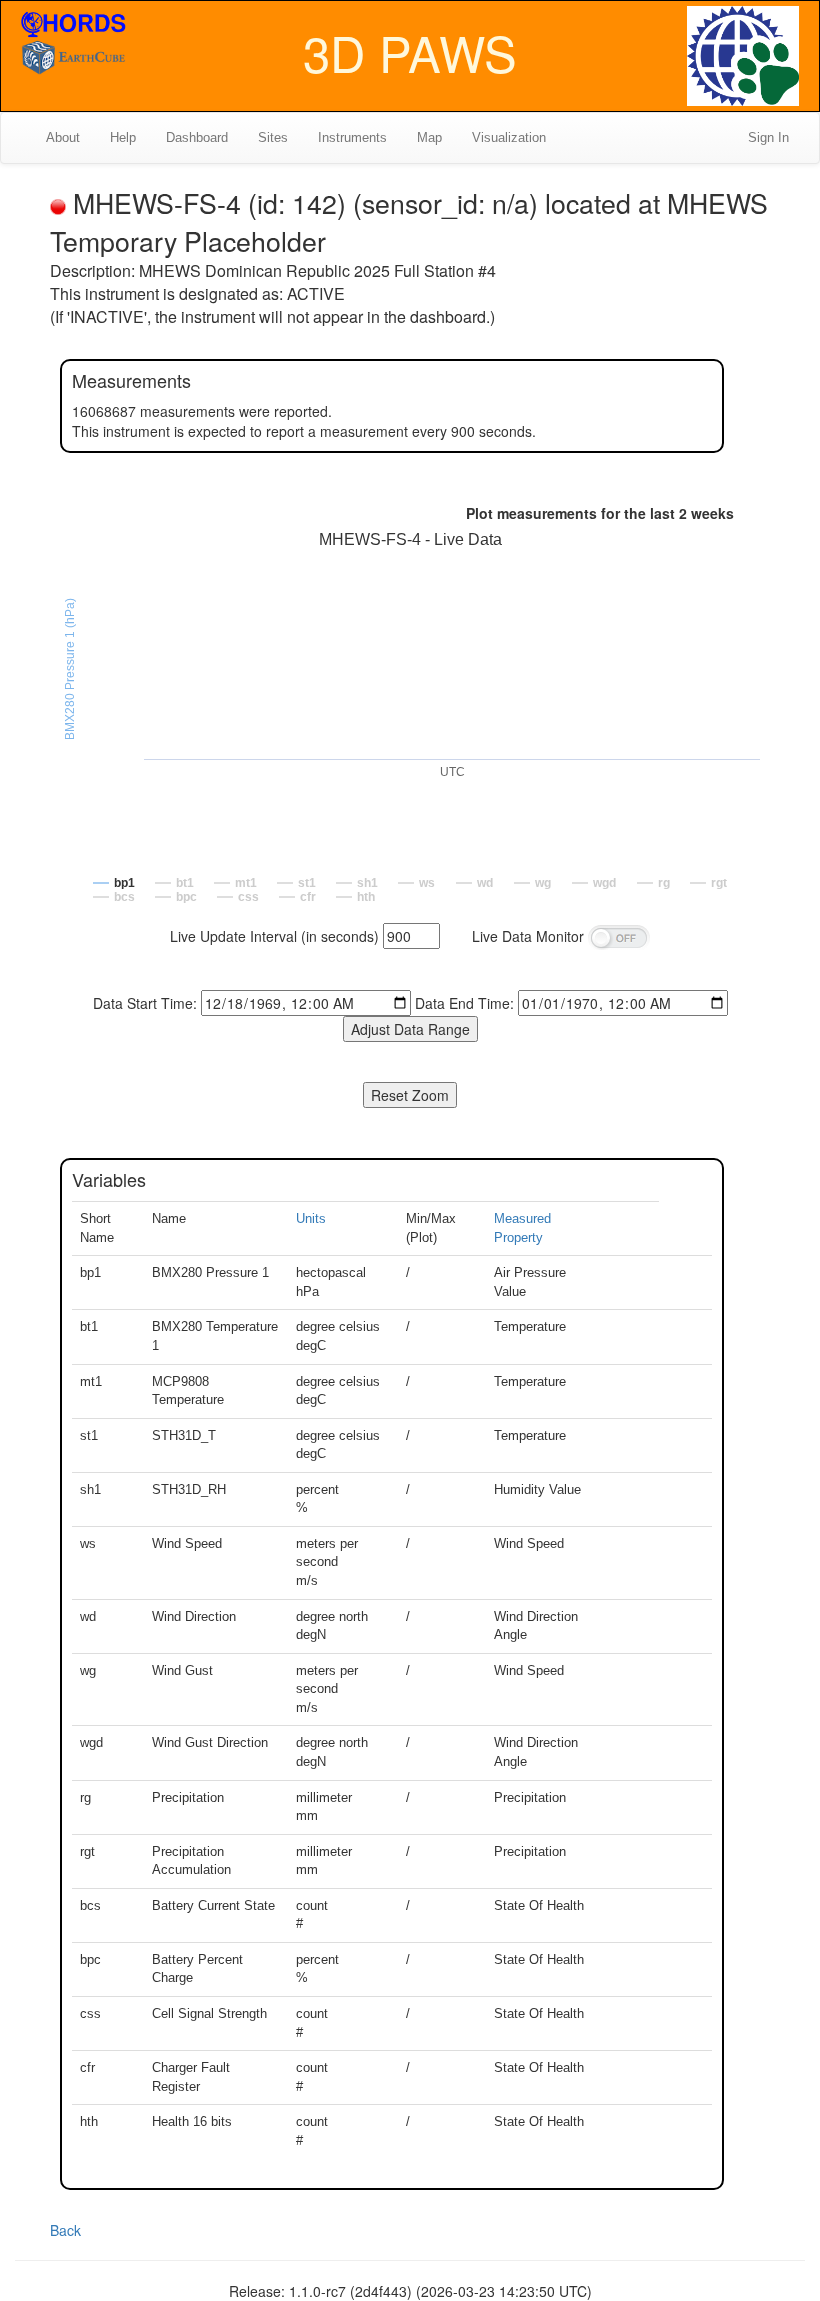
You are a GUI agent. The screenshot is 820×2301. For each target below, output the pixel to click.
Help (123, 137)
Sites (273, 137)
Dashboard (197, 137)
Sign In (768, 137)
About (63, 137)
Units (311, 1218)
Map (429, 137)
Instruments (352, 137)
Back (65, 2230)
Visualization (509, 137)
